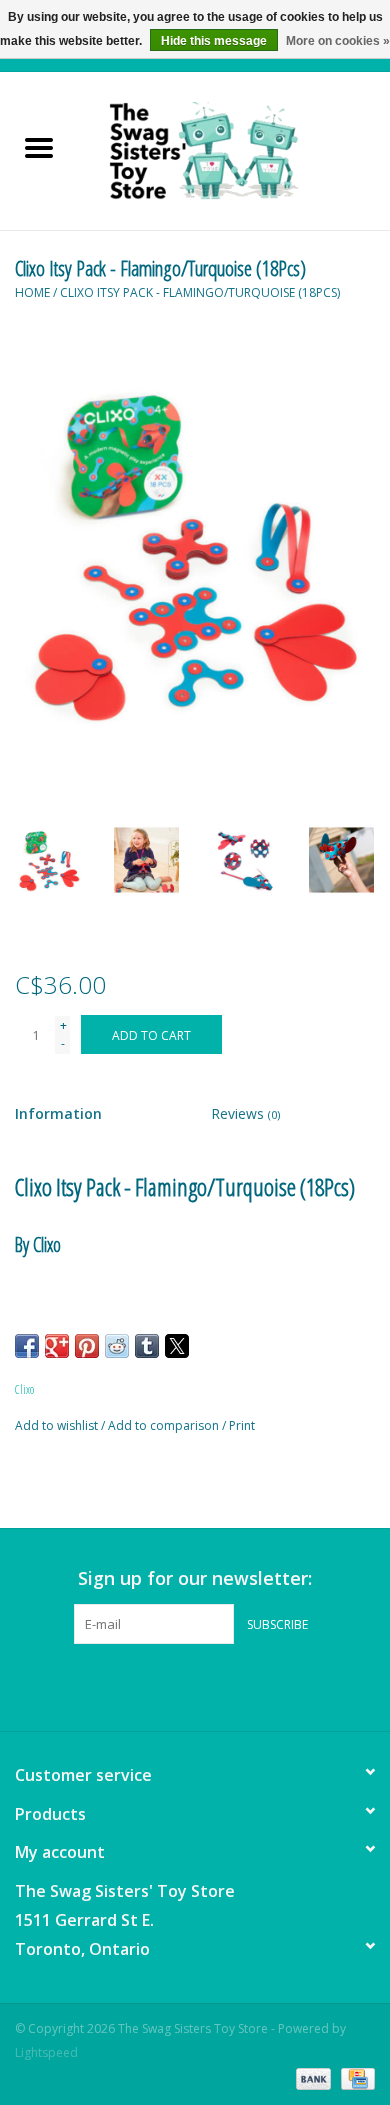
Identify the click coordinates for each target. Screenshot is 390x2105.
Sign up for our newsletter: (195, 1578)
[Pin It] (87, 1346)
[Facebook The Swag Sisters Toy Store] (177, 1685)
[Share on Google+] (57, 1346)
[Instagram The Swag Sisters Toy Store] (213, 1685)
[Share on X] (177, 1346)
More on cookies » (338, 41)
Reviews (245, 1113)
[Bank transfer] (311, 2077)
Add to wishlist (58, 1425)
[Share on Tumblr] (147, 1346)
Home (32, 292)
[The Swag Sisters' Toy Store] (234, 149)
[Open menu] (39, 147)
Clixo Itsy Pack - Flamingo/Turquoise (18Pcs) (200, 292)
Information (58, 1113)
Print (242, 1425)
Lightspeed (46, 2052)
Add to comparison (165, 1425)
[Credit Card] (354, 2077)
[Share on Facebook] (27, 1346)
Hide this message (214, 41)
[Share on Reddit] (117, 1346)
